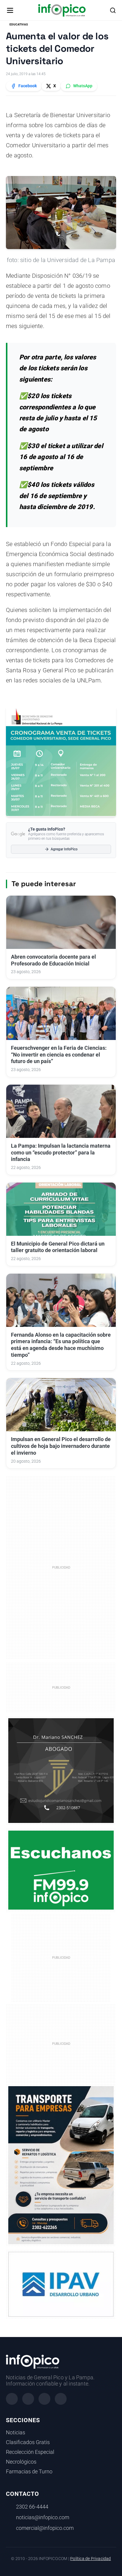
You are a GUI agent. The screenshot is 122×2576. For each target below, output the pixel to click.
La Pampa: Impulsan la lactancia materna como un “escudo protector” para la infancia (61, 1153)
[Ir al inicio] (62, 10)
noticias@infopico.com (43, 2517)
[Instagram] (28, 2399)
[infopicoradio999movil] (61, 1870)
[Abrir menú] (10, 10)
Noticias (16, 2433)
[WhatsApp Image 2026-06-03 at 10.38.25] (61, 2165)
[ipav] (61, 2284)
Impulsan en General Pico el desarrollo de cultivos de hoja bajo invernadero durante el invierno (61, 1446)
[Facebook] (12, 2399)
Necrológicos (21, 2462)
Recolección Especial (30, 2452)
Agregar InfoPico (64, 849)
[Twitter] (44, 2399)
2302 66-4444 (32, 2507)
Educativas (19, 24)
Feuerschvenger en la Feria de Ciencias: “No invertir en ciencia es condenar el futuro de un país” (59, 1055)
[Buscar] (113, 10)
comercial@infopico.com (45, 2528)
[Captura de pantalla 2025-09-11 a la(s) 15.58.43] (61, 1770)
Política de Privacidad (90, 2559)
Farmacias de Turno (29, 2472)
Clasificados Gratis (28, 2442)
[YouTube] (61, 2399)
